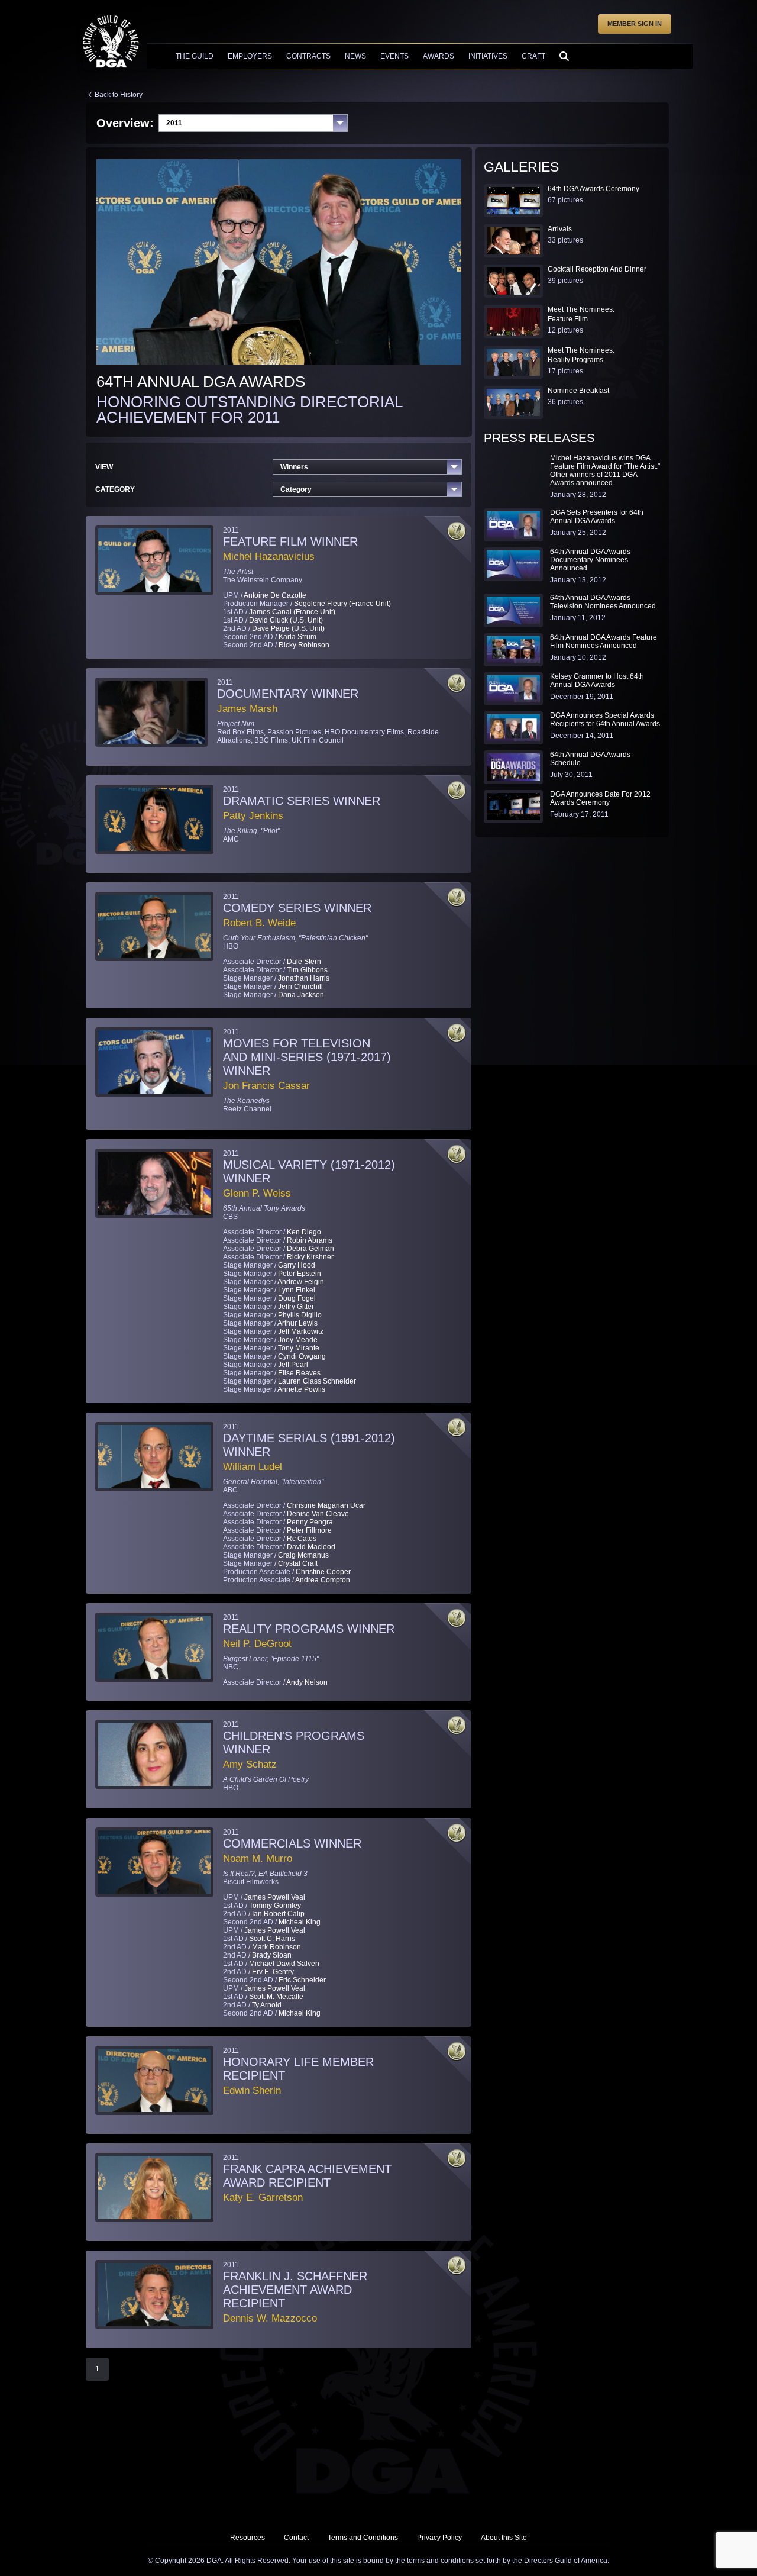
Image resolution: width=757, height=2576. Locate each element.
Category (296, 489)
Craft (533, 56)
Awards (439, 56)
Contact (296, 2538)
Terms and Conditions (363, 2538)
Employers (250, 56)
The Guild (195, 56)
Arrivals (560, 229)
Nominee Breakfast (578, 391)
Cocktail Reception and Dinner (597, 269)
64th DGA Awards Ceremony (593, 189)
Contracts (308, 56)
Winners (294, 467)
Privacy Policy (439, 2538)
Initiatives (488, 56)
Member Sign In (635, 24)
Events (394, 56)
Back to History (119, 95)
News (355, 56)
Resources (248, 2538)
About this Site (504, 2538)
